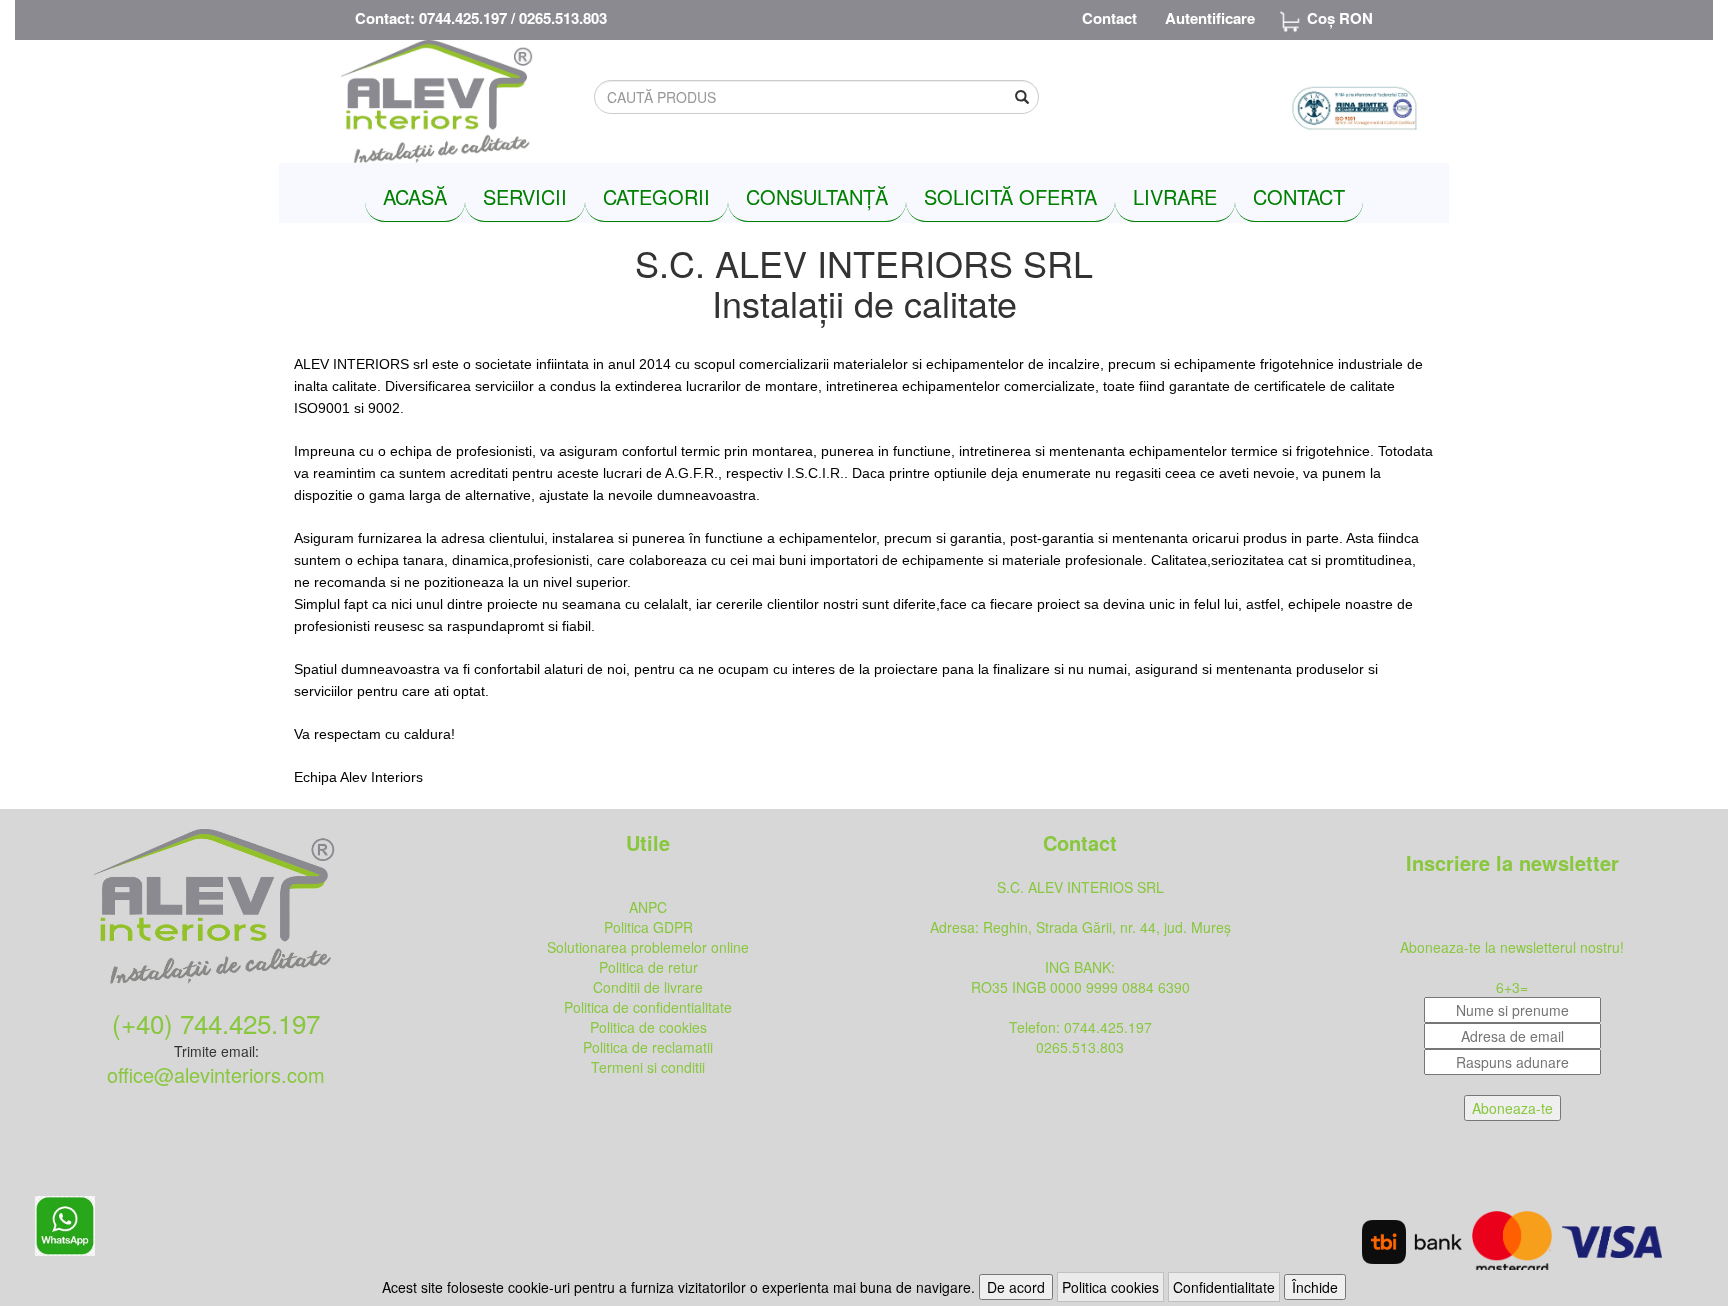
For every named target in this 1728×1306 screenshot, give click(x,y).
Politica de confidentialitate (648, 1007)
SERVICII (525, 196)
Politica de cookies (648, 1027)
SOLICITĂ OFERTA (1010, 196)
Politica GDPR (648, 927)
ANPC (648, 907)
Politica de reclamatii (648, 1047)
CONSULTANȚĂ (817, 196)
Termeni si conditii (648, 1067)
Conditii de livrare (648, 987)
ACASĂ (415, 196)
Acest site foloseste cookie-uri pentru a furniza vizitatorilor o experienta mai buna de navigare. (678, 1287)
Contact (1109, 18)
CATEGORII (656, 196)
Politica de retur (648, 967)
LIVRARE (1175, 196)
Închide (1315, 1287)
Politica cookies (1110, 1287)
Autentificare (1210, 18)
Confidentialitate (1224, 1287)
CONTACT (1299, 196)
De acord (1016, 1287)
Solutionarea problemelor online (648, 947)
